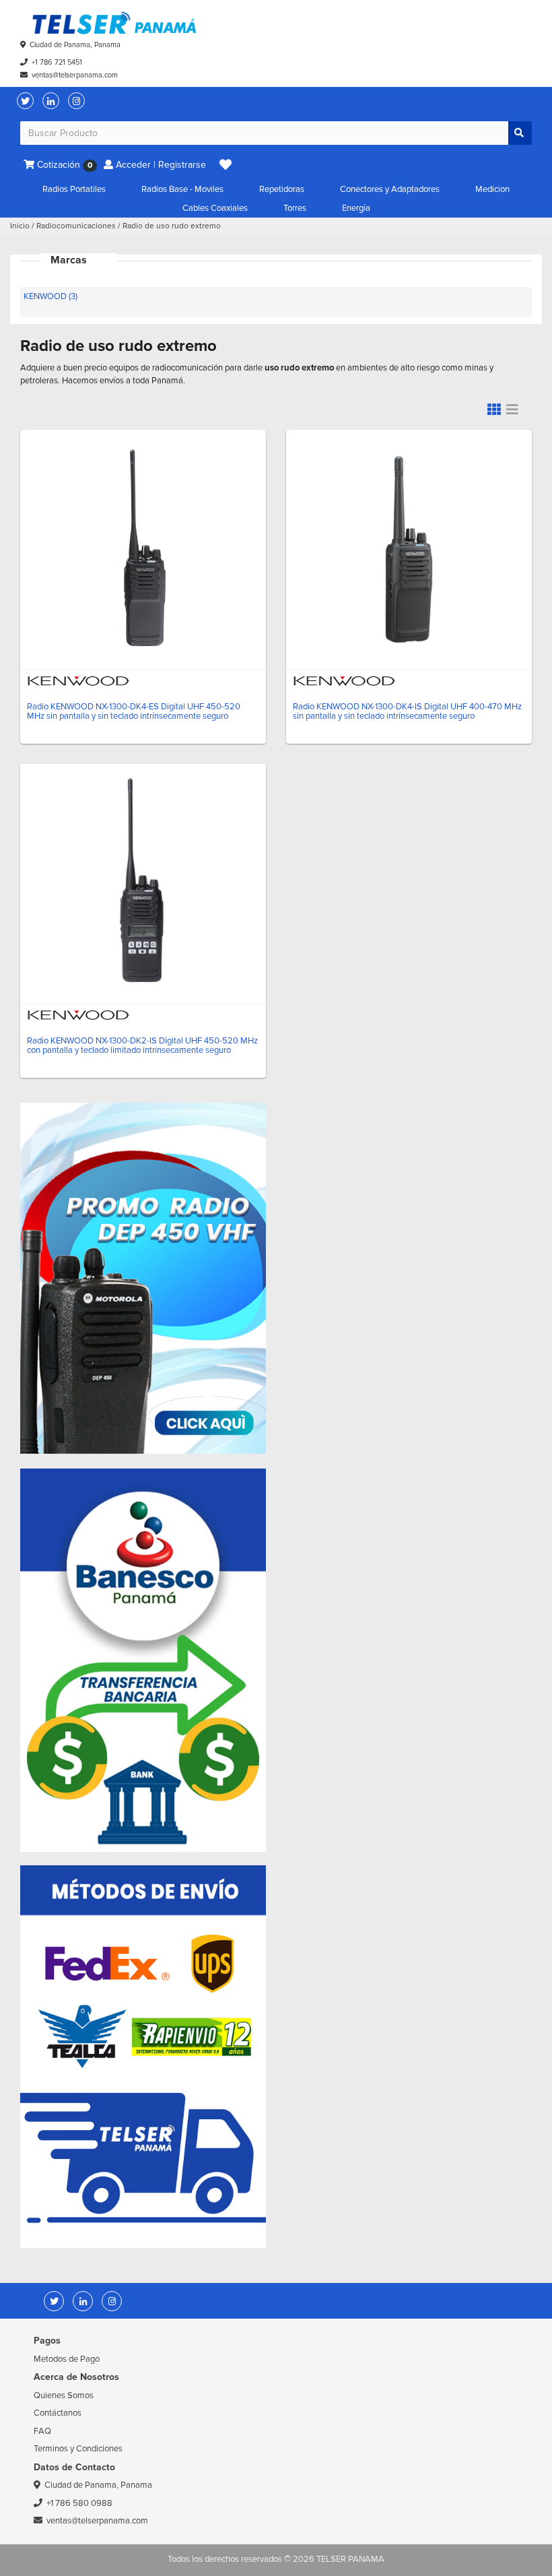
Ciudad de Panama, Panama (75, 45)
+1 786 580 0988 (79, 2503)
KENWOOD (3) (50, 296)
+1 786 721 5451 (57, 62)
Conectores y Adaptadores (390, 189)
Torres (295, 208)
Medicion (492, 189)
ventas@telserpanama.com (75, 75)
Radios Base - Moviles (182, 189)
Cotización (63, 165)
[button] (226, 165)
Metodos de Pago (67, 2359)
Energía (356, 208)
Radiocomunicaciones (76, 226)
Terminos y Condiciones (78, 2449)
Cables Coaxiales (215, 208)
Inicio (20, 226)
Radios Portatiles (74, 189)
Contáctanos (58, 2413)
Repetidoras (282, 189)
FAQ (42, 2431)
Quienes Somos (64, 2395)
